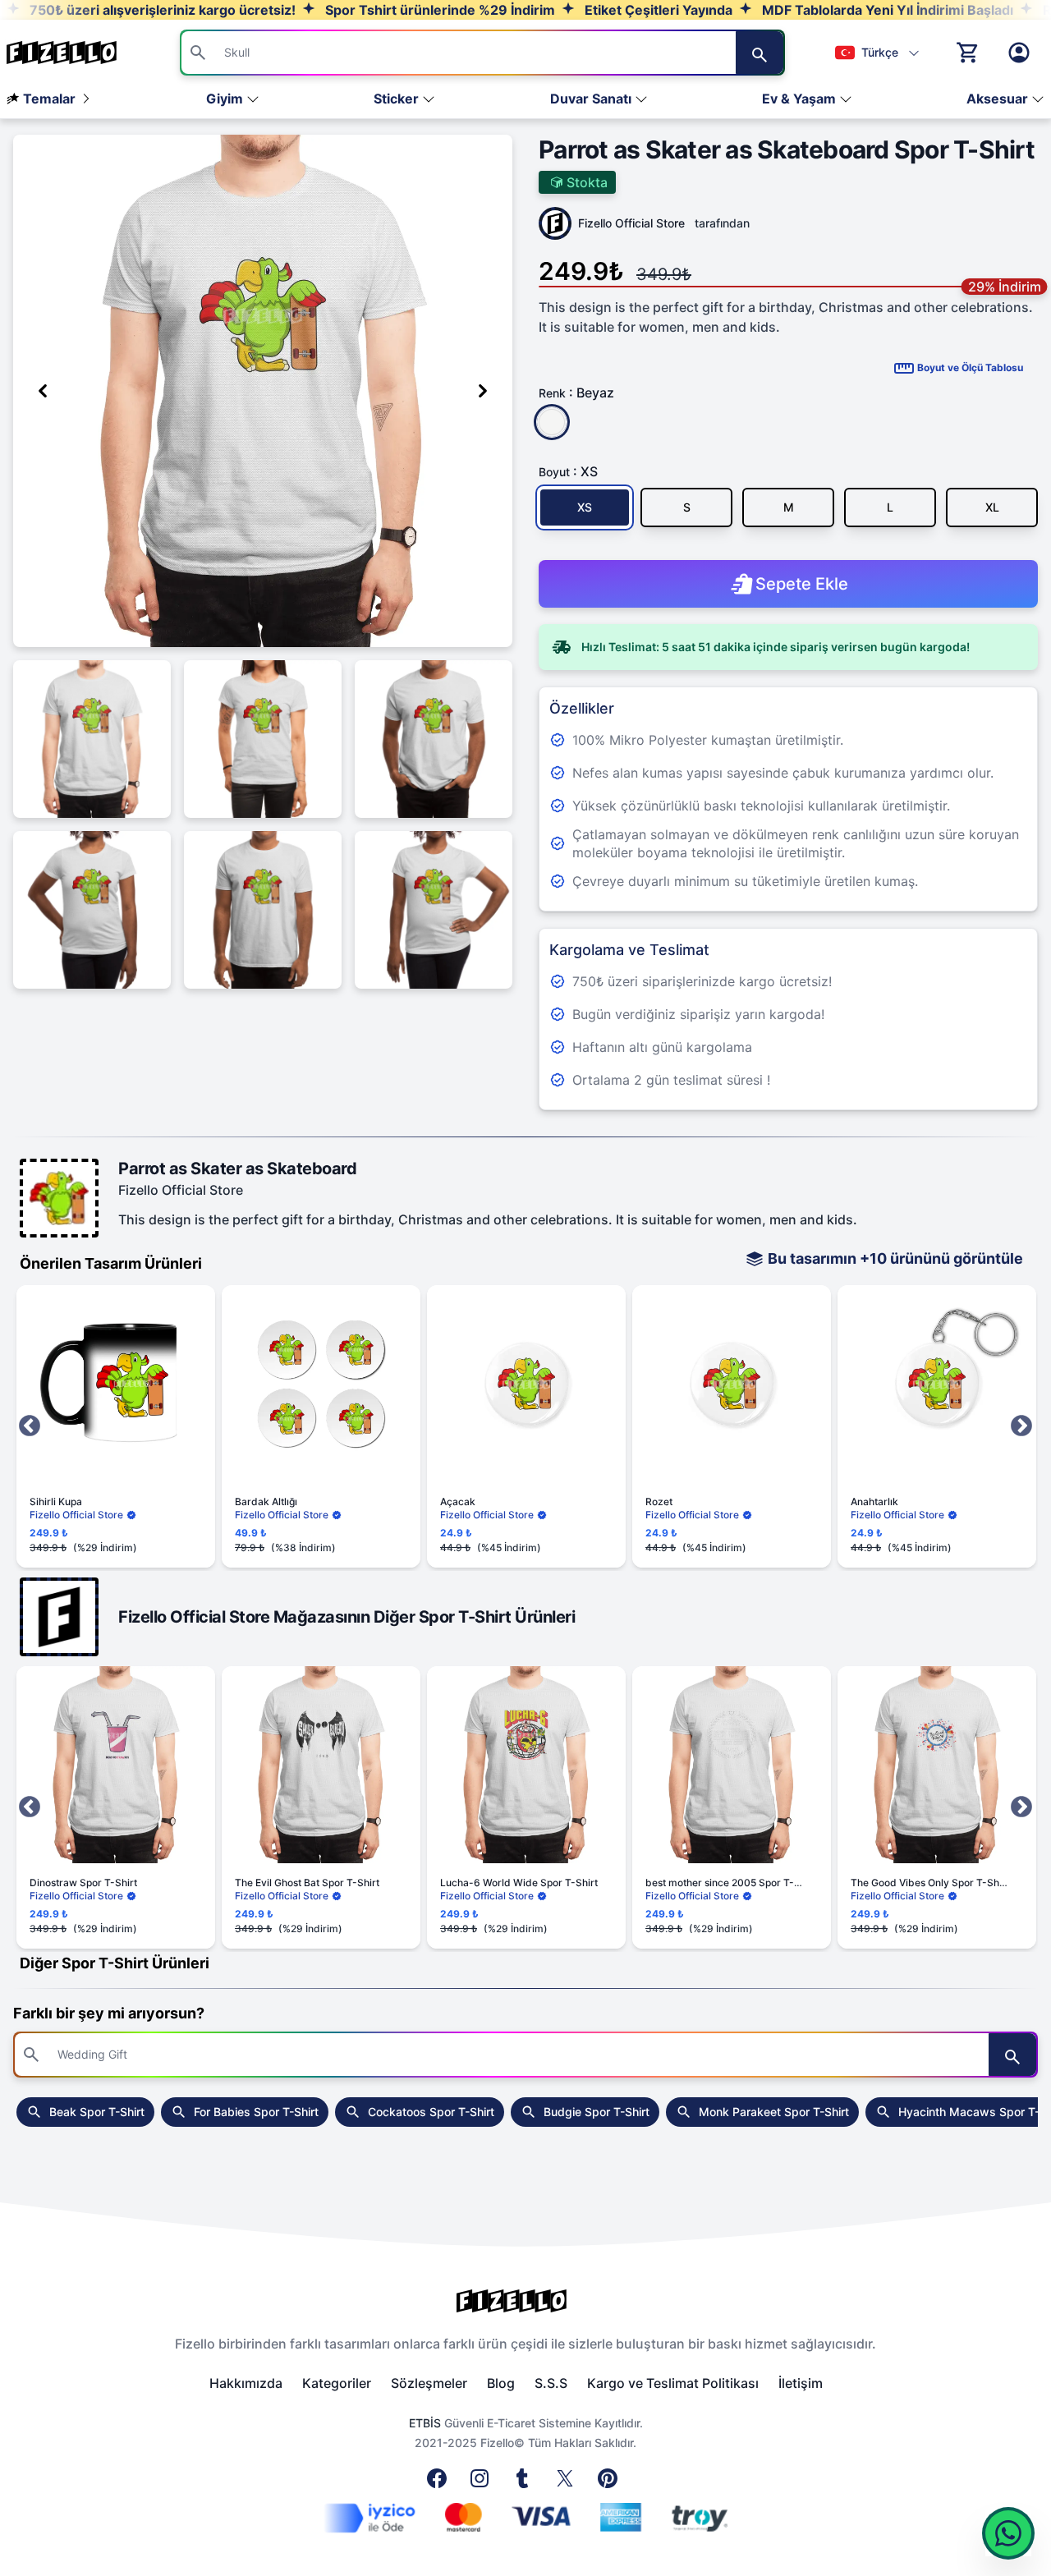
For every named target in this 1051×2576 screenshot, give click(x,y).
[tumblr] (525, 2483)
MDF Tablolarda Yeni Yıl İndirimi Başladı (886, 10)
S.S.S (551, 2383)
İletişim (801, 2383)
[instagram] (483, 2483)
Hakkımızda (246, 2383)
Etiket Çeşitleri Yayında (657, 10)
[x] (568, 2483)
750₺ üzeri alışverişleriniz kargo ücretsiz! (161, 10)
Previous (30, 1426)
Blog (501, 2383)
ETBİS (425, 2423)
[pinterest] (611, 2483)
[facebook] (440, 2483)
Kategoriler (337, 2383)
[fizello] (525, 2301)
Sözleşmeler (429, 2383)
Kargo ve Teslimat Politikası (673, 2383)
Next (1021, 1426)
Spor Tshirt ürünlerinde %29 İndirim (438, 10)
